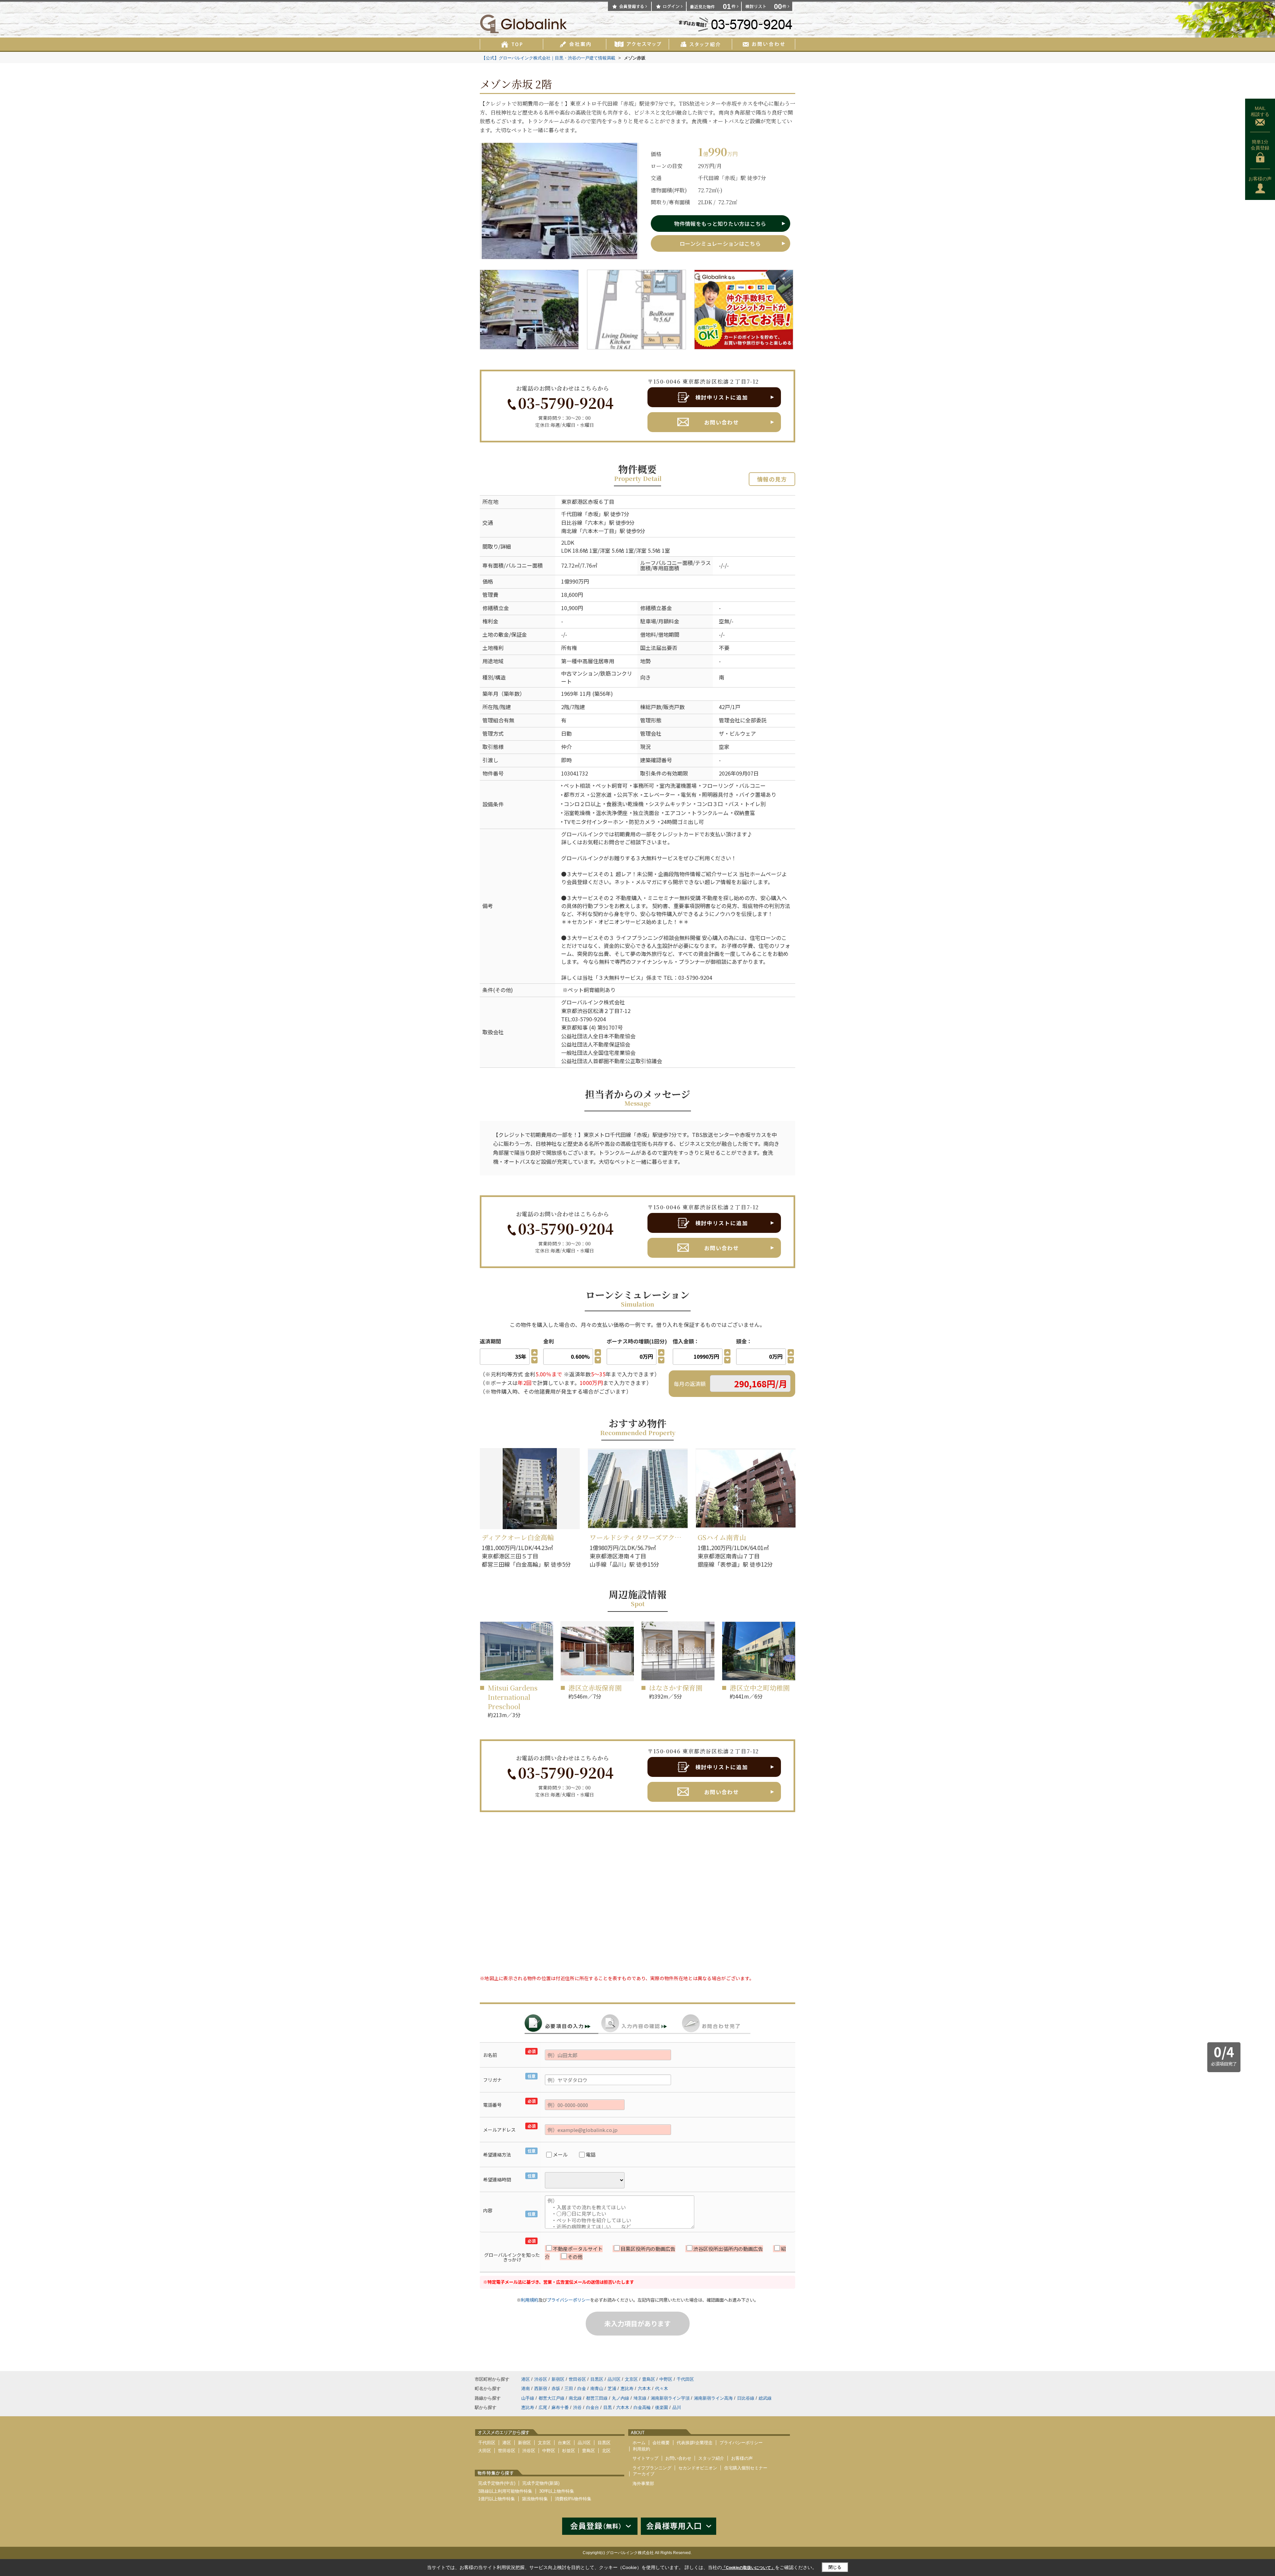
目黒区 (597, 2379)
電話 (591, 2154)
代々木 (662, 2389)
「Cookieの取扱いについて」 (748, 2568)
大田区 (485, 2451)
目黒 (608, 2407)
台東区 (564, 2443)
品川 (677, 2407)
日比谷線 (572, 522)
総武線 (765, 2398)
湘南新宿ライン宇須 (670, 2398)
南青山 (597, 2389)
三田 (569, 2389)
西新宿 (541, 2389)
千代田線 (572, 514)
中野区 (666, 2379)
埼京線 (640, 2398)
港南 (526, 2389)
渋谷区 (541, 2379)
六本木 (596, 522)
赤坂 (593, 502)
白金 (582, 2389)
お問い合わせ (722, 422)
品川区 (614, 2379)
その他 (575, 2257)
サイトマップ (645, 2458)
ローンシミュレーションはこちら (720, 243)
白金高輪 (642, 2407)
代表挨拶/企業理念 (695, 2443)
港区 (582, 502)
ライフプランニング (652, 2468)
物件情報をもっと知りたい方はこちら (720, 224)
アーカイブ (644, 2474)
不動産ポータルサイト (578, 2249)
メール (560, 2154)
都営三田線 (597, 2398)
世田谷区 (577, 2379)
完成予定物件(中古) (497, 2483)
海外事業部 (643, 2484)
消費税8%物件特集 (573, 2499)
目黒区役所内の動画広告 (648, 2249)
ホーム (639, 2443)
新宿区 (558, 2379)
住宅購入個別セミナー (746, 2468)
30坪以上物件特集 (557, 2491)
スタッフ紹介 (711, 2458)
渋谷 (577, 2407)
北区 (606, 2451)
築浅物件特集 (535, 2499)
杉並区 (569, 2451)
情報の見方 (772, 479)
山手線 (528, 2398)
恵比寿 (627, 2389)
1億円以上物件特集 (497, 2499)
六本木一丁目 (598, 531)
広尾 (543, 2407)
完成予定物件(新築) (541, 2483)
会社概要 (661, 2443)
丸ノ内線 (621, 2398)
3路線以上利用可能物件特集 (505, 2491)
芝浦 (612, 2389)
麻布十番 (560, 2407)
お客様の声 (1260, 179)
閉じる (835, 2567)
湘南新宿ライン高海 (713, 2398)
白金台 (593, 2407)
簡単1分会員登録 (1260, 145)
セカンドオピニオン (698, 2468)
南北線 (569, 531)
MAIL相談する (1260, 111)
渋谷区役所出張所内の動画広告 (728, 2249)
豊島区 (649, 2379)
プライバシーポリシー (568, 2300)
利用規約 (530, 2300)
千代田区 (685, 2379)
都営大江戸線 (552, 2398)
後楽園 (662, 2407)
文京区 (631, 2379)
